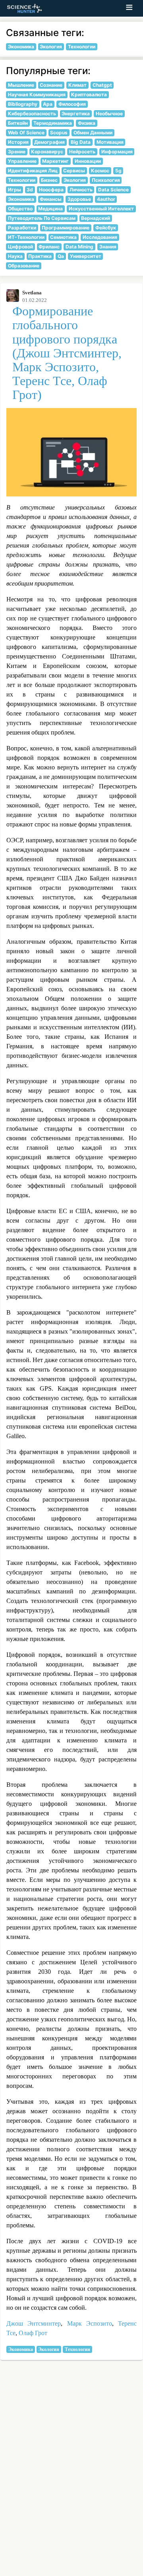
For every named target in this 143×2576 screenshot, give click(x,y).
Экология (49, 2349)
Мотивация (110, 142)
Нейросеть (82, 152)
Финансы (51, 199)
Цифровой (20, 247)
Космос (100, 171)
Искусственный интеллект (101, 209)
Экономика (21, 2349)
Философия (72, 104)
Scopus (59, 133)
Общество (20, 209)
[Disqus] (71, 2475)
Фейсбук (106, 228)
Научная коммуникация (37, 94)
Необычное (109, 114)
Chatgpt (102, 85)
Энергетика (76, 114)
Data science (113, 190)
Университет (86, 256)
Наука (15, 256)
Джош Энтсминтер (34, 2323)
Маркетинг (55, 161)
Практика (40, 256)
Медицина (50, 209)
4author (106, 199)
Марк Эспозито (90, 2323)
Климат (77, 85)
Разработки (22, 228)
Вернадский (96, 218)
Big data (81, 142)
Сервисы (74, 171)
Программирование (66, 228)
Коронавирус (47, 152)
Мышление (21, 85)
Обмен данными (93, 133)
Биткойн (18, 123)
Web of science (26, 133)
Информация (117, 152)
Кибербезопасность (32, 114)
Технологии (77, 2349)
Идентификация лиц (33, 171)
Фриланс (49, 247)
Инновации (88, 161)
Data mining (79, 247)
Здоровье (79, 199)
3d (30, 190)
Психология (106, 180)
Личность (81, 190)
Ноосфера (51, 190)
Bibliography (23, 104)
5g (118, 171)
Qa (61, 256)
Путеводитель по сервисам (42, 218)
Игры (14, 190)
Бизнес (49, 180)
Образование (24, 266)
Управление (22, 161)
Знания (108, 247)
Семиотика (63, 237)
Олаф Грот (33, 2333)
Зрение (17, 152)
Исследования (100, 237)
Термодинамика (53, 123)
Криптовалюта (89, 94)
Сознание (51, 85)
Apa (48, 104)
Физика (87, 123)
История (18, 142)
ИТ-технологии (26, 237)
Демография (49, 142)
